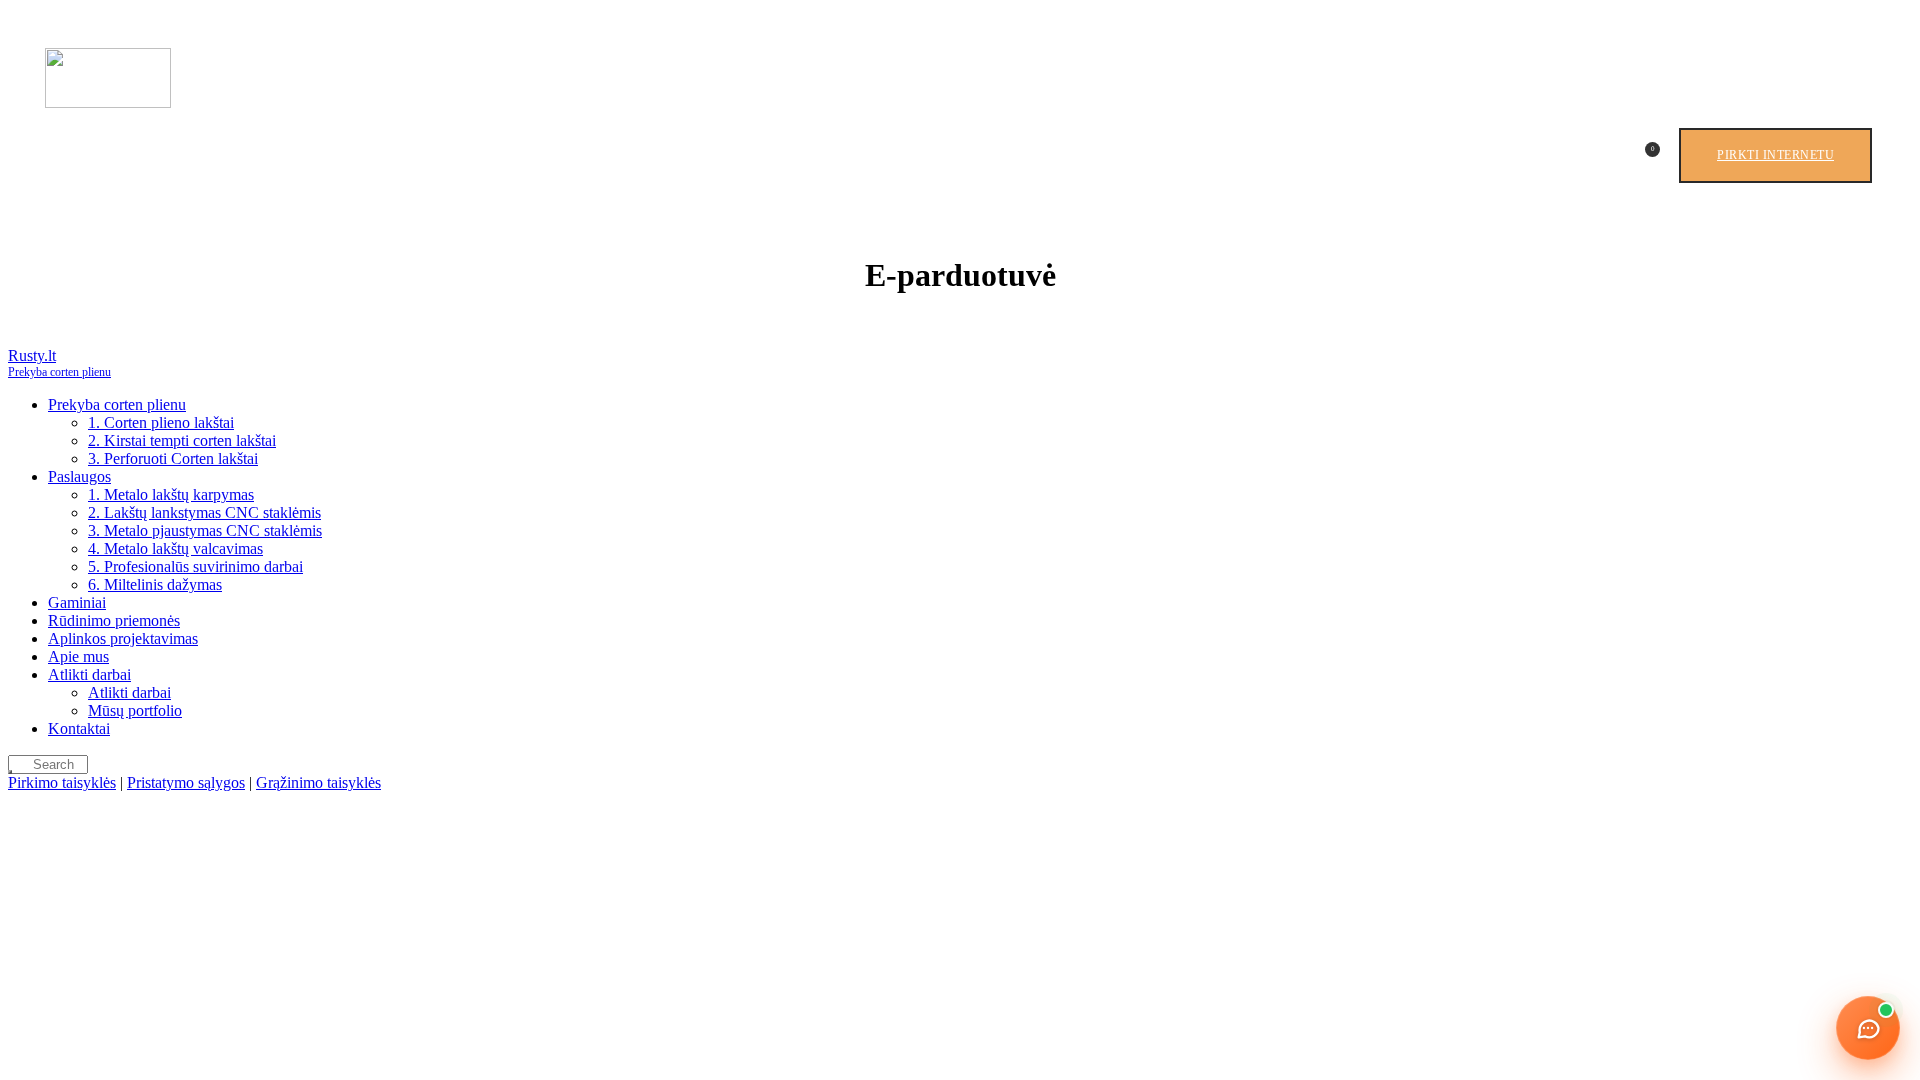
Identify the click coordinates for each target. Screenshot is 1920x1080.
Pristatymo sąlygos (186, 782)
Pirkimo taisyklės (62, 782)
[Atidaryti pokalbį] (1868, 1028)
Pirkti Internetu (1775, 155)
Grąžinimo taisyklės (318, 782)
